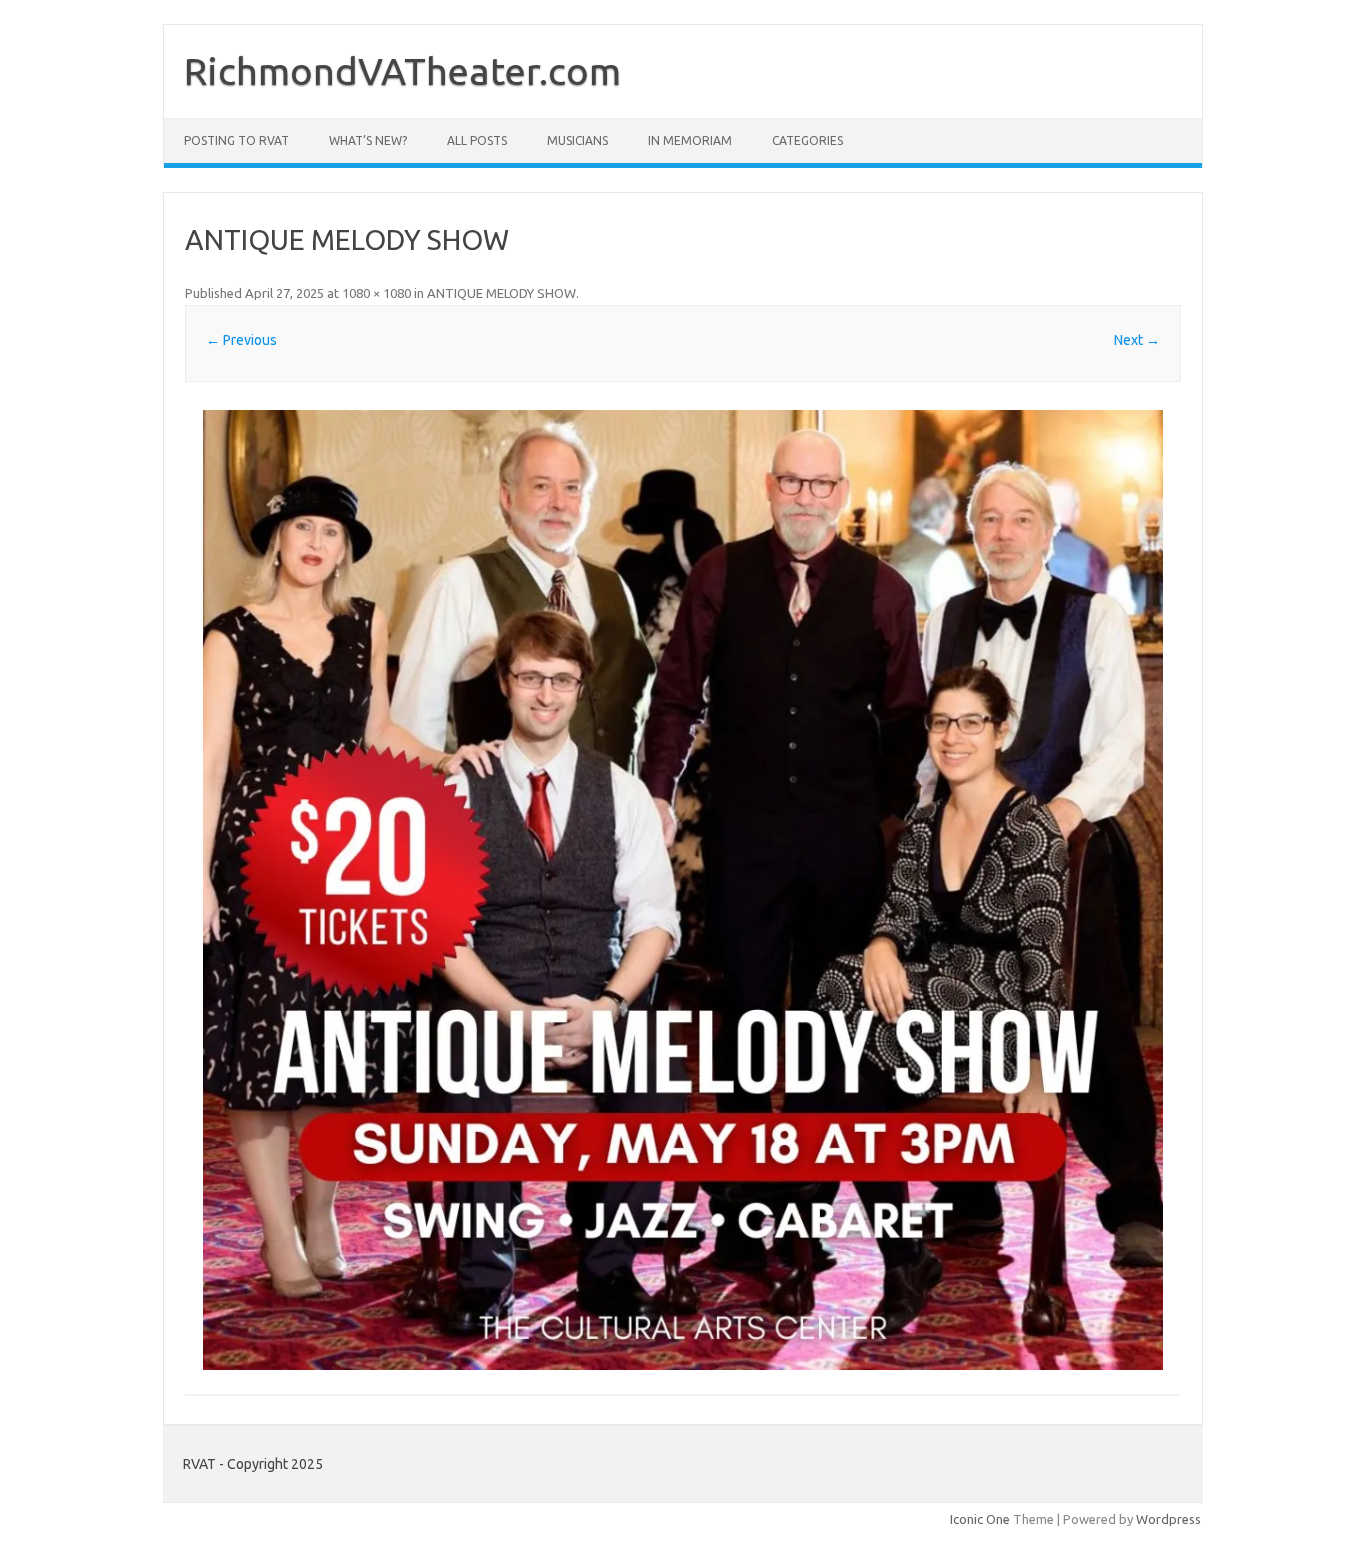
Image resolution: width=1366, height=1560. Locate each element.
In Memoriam (690, 140)
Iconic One (980, 1519)
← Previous (241, 340)
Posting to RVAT (236, 140)
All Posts (477, 140)
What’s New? (368, 140)
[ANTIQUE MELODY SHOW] (683, 890)
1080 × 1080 (376, 293)
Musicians (577, 140)
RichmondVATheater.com (402, 71)
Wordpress (1168, 1519)
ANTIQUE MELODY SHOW (501, 293)
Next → (1137, 340)
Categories (807, 140)
